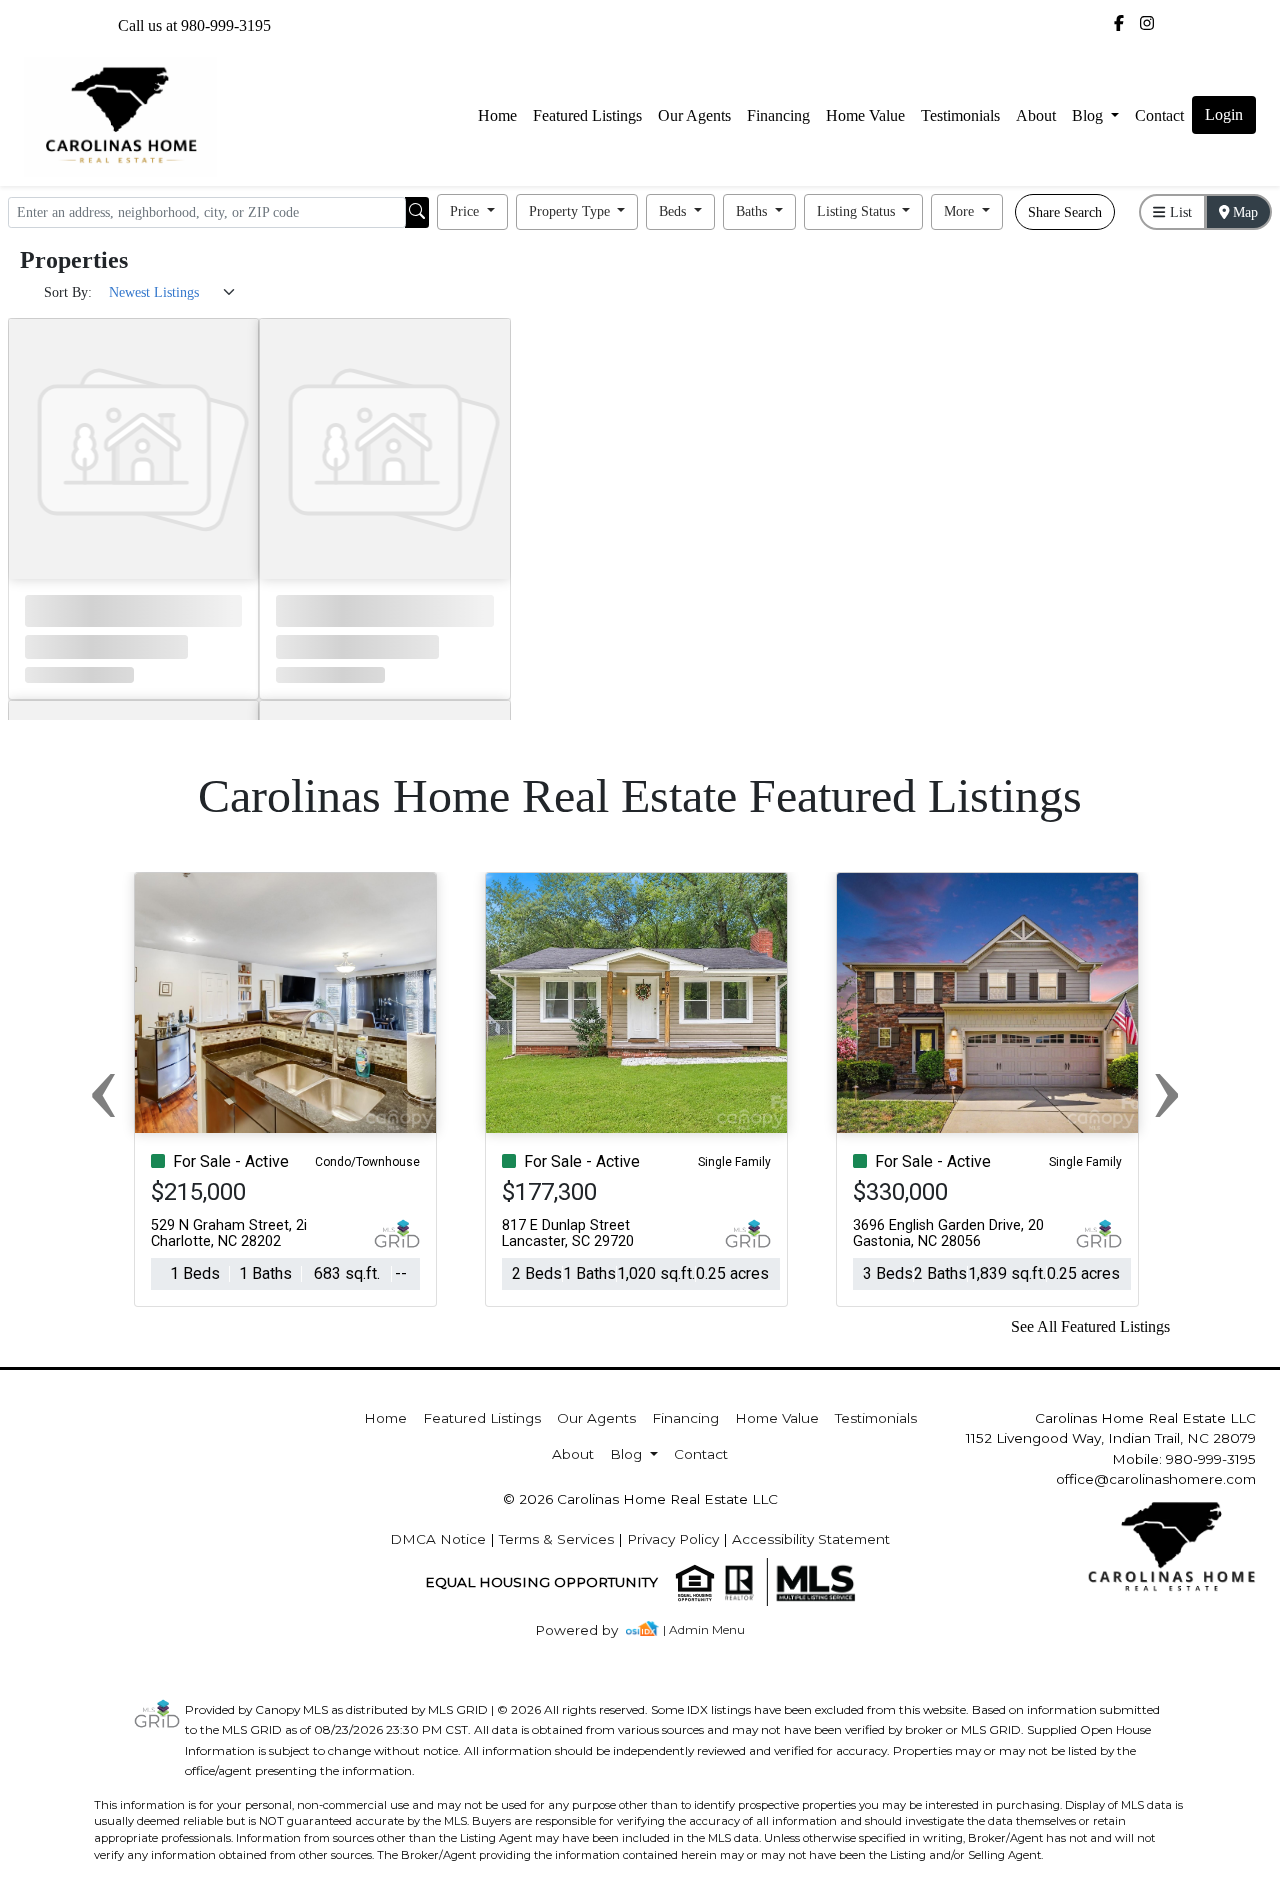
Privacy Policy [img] (673, 1539)
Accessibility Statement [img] (811, 1539)
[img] (1119, 24)
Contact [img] (1159, 115)
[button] (472, 212)
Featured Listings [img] (587, 115)
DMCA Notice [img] (438, 1539)
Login (1224, 114)
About (1036, 115)
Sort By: (68, 292)
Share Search (1065, 212)
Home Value (865, 115)
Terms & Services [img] (556, 1539)
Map (1243, 212)
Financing (778, 115)
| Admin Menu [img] (704, 1629)
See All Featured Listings (1090, 1326)
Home (497, 115)
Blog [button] (1089, 115)
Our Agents (694, 115)
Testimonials (960, 115)
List (1179, 212)
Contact (701, 1454)
